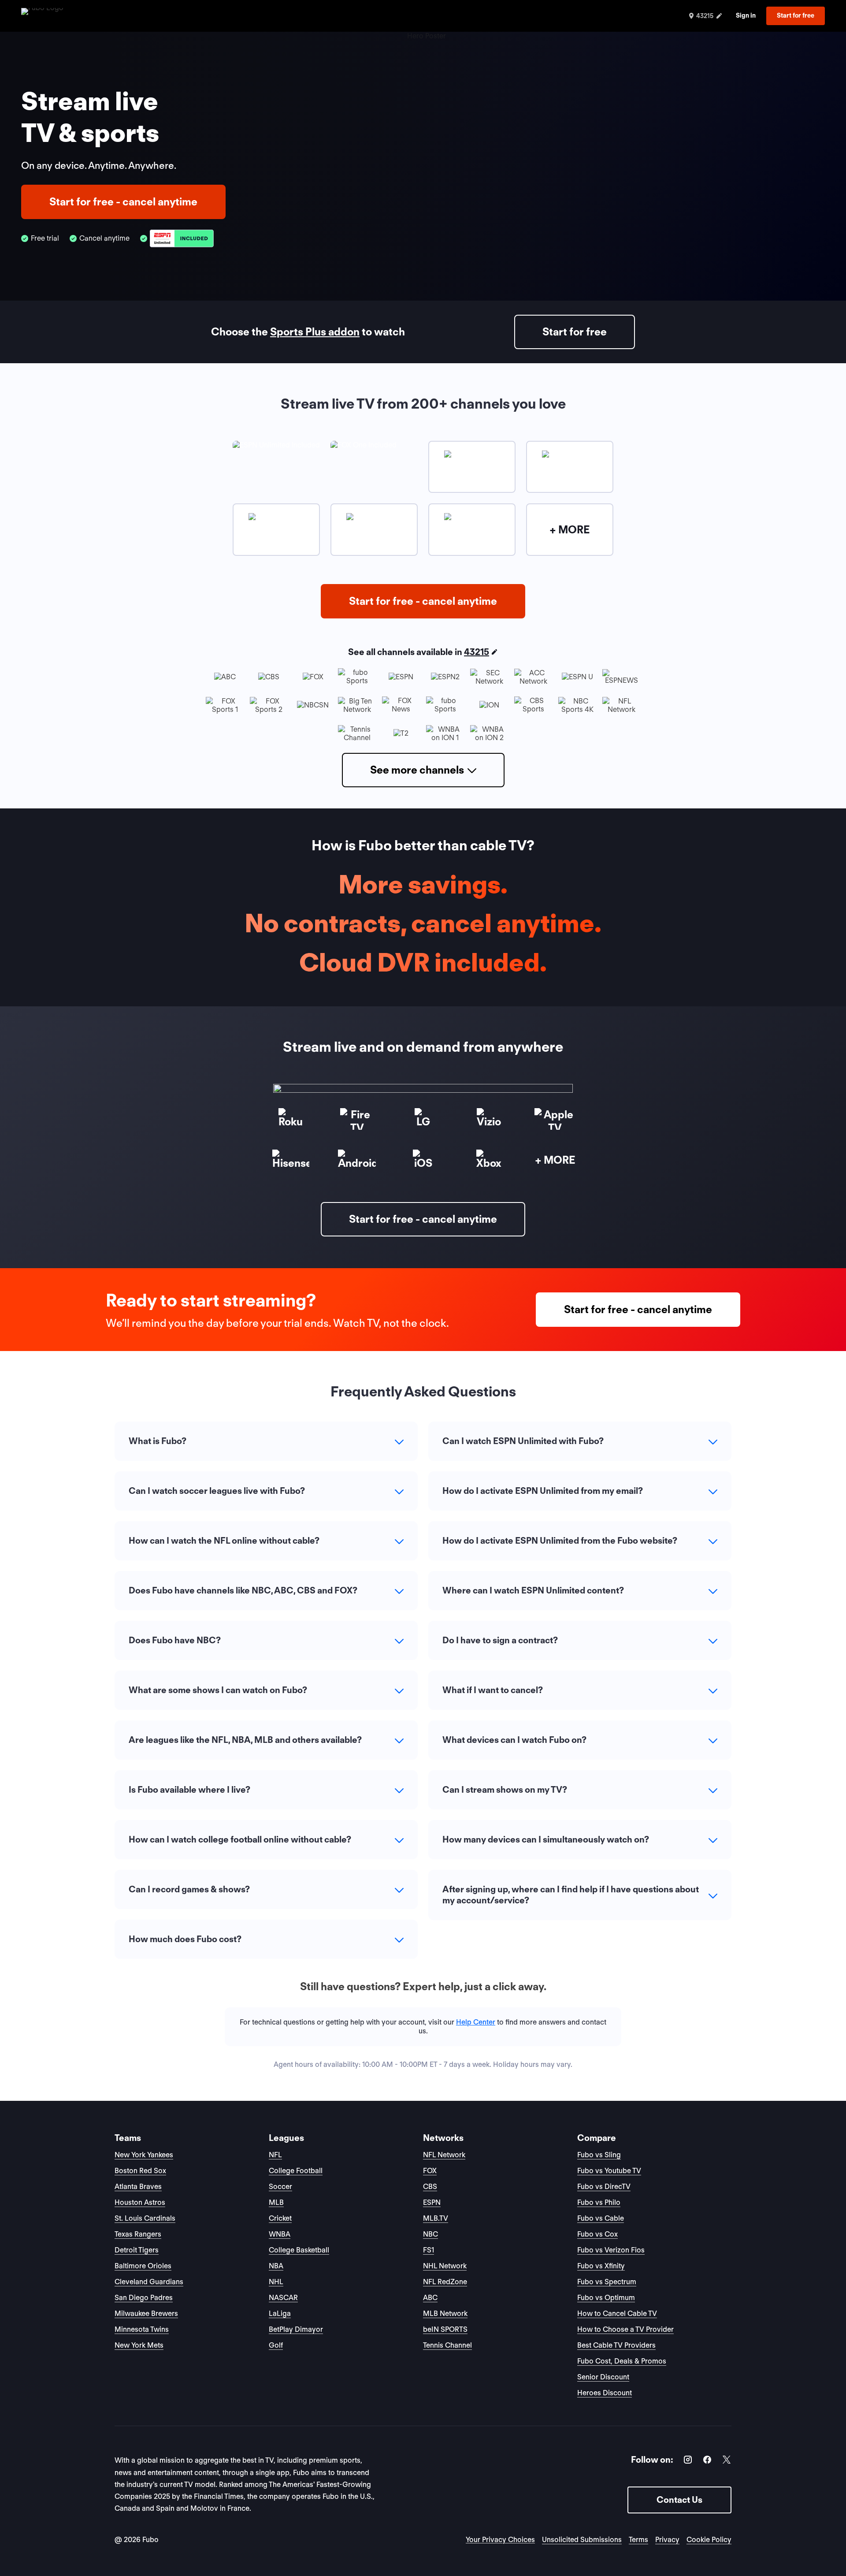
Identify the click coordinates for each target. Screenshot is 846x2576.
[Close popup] (522, 1181)
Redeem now (423, 1372)
